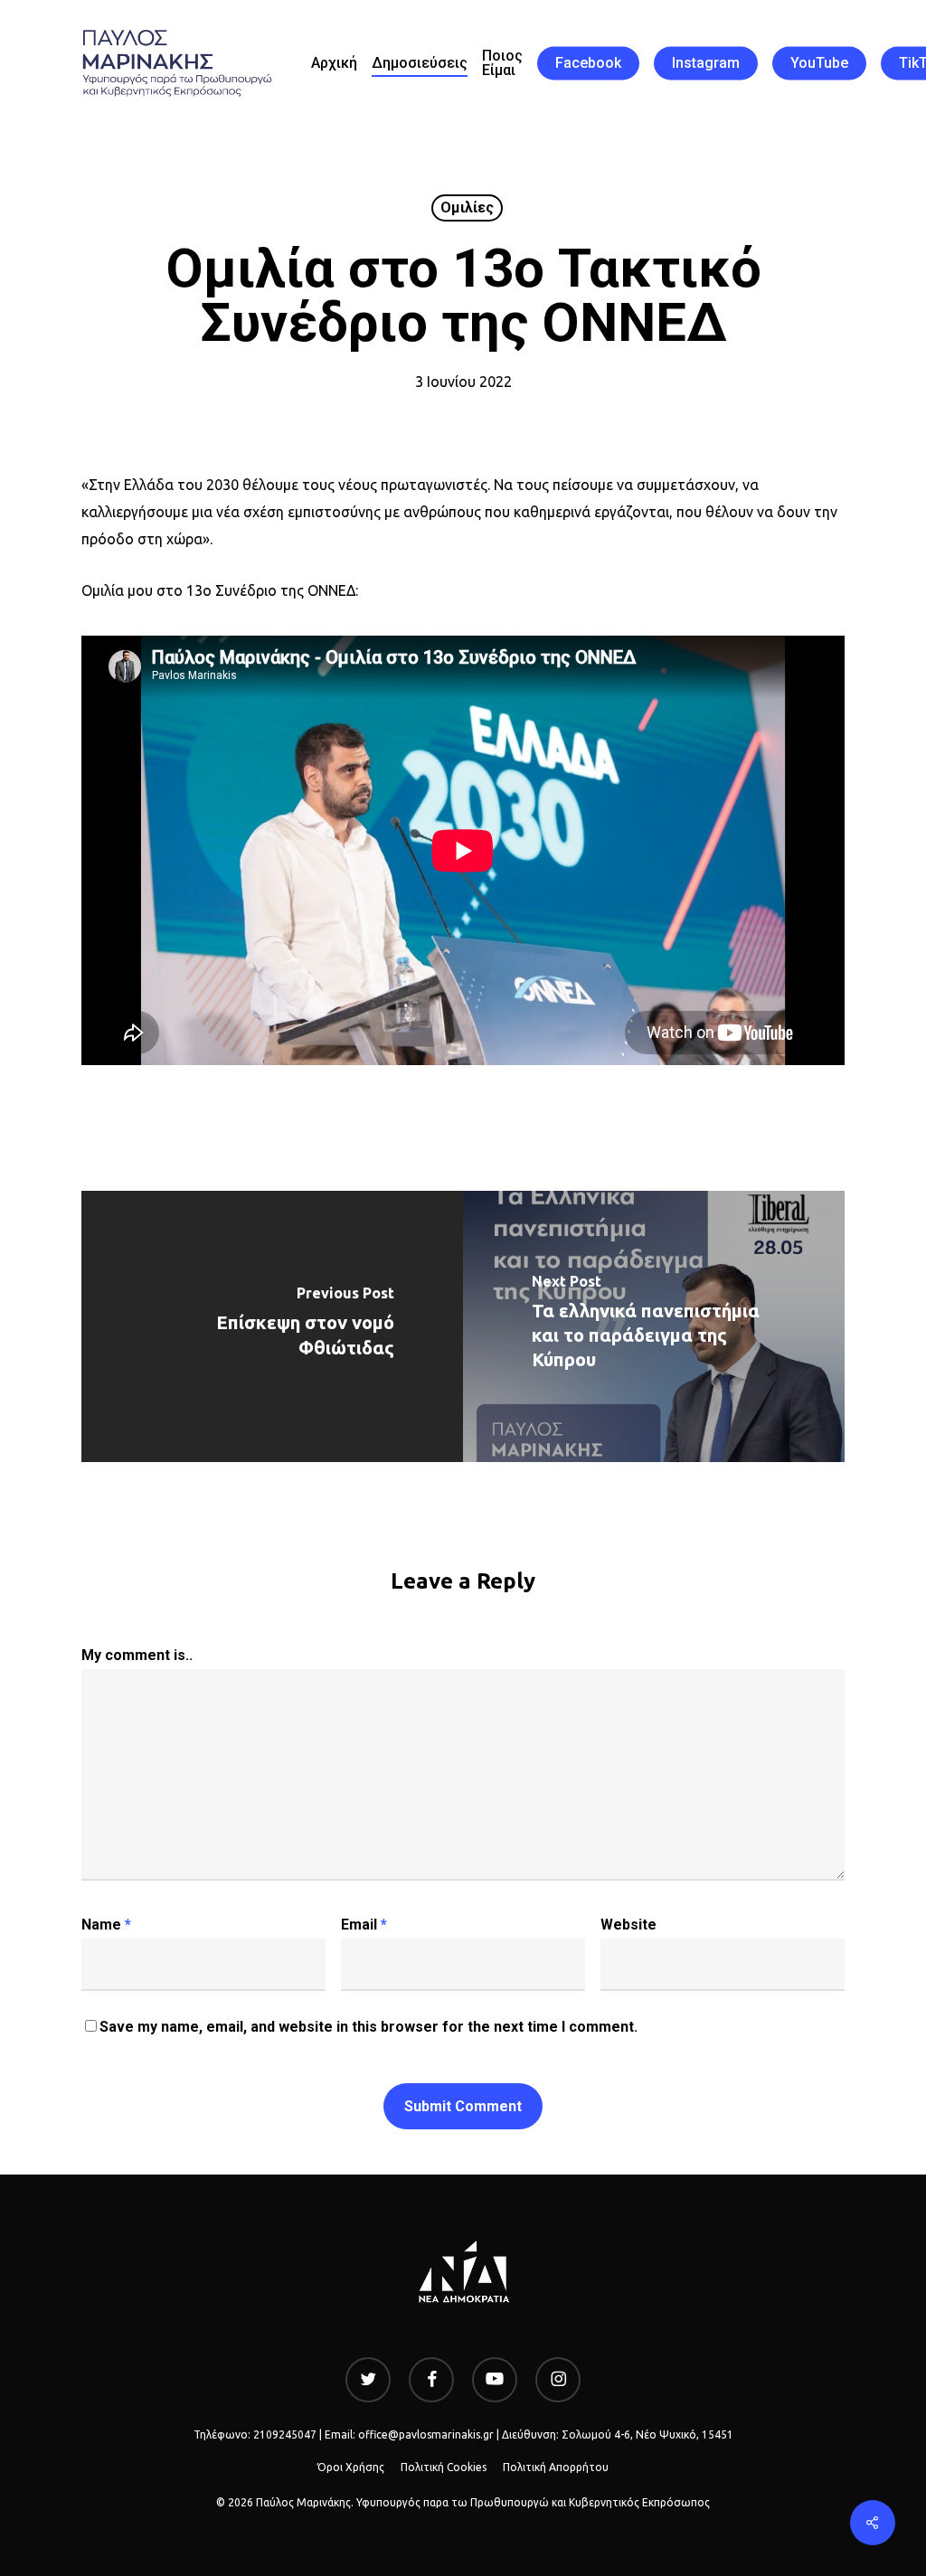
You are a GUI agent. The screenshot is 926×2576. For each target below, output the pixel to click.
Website (628, 1925)
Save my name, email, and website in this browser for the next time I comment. (369, 2027)
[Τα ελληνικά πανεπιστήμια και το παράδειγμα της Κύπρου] (654, 1326)
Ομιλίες (467, 208)
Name (106, 1925)
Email (364, 1925)
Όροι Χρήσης (351, 2467)
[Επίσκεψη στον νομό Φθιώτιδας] (272, 1326)
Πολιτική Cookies (444, 2467)
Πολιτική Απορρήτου (556, 2467)
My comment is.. (137, 1655)
